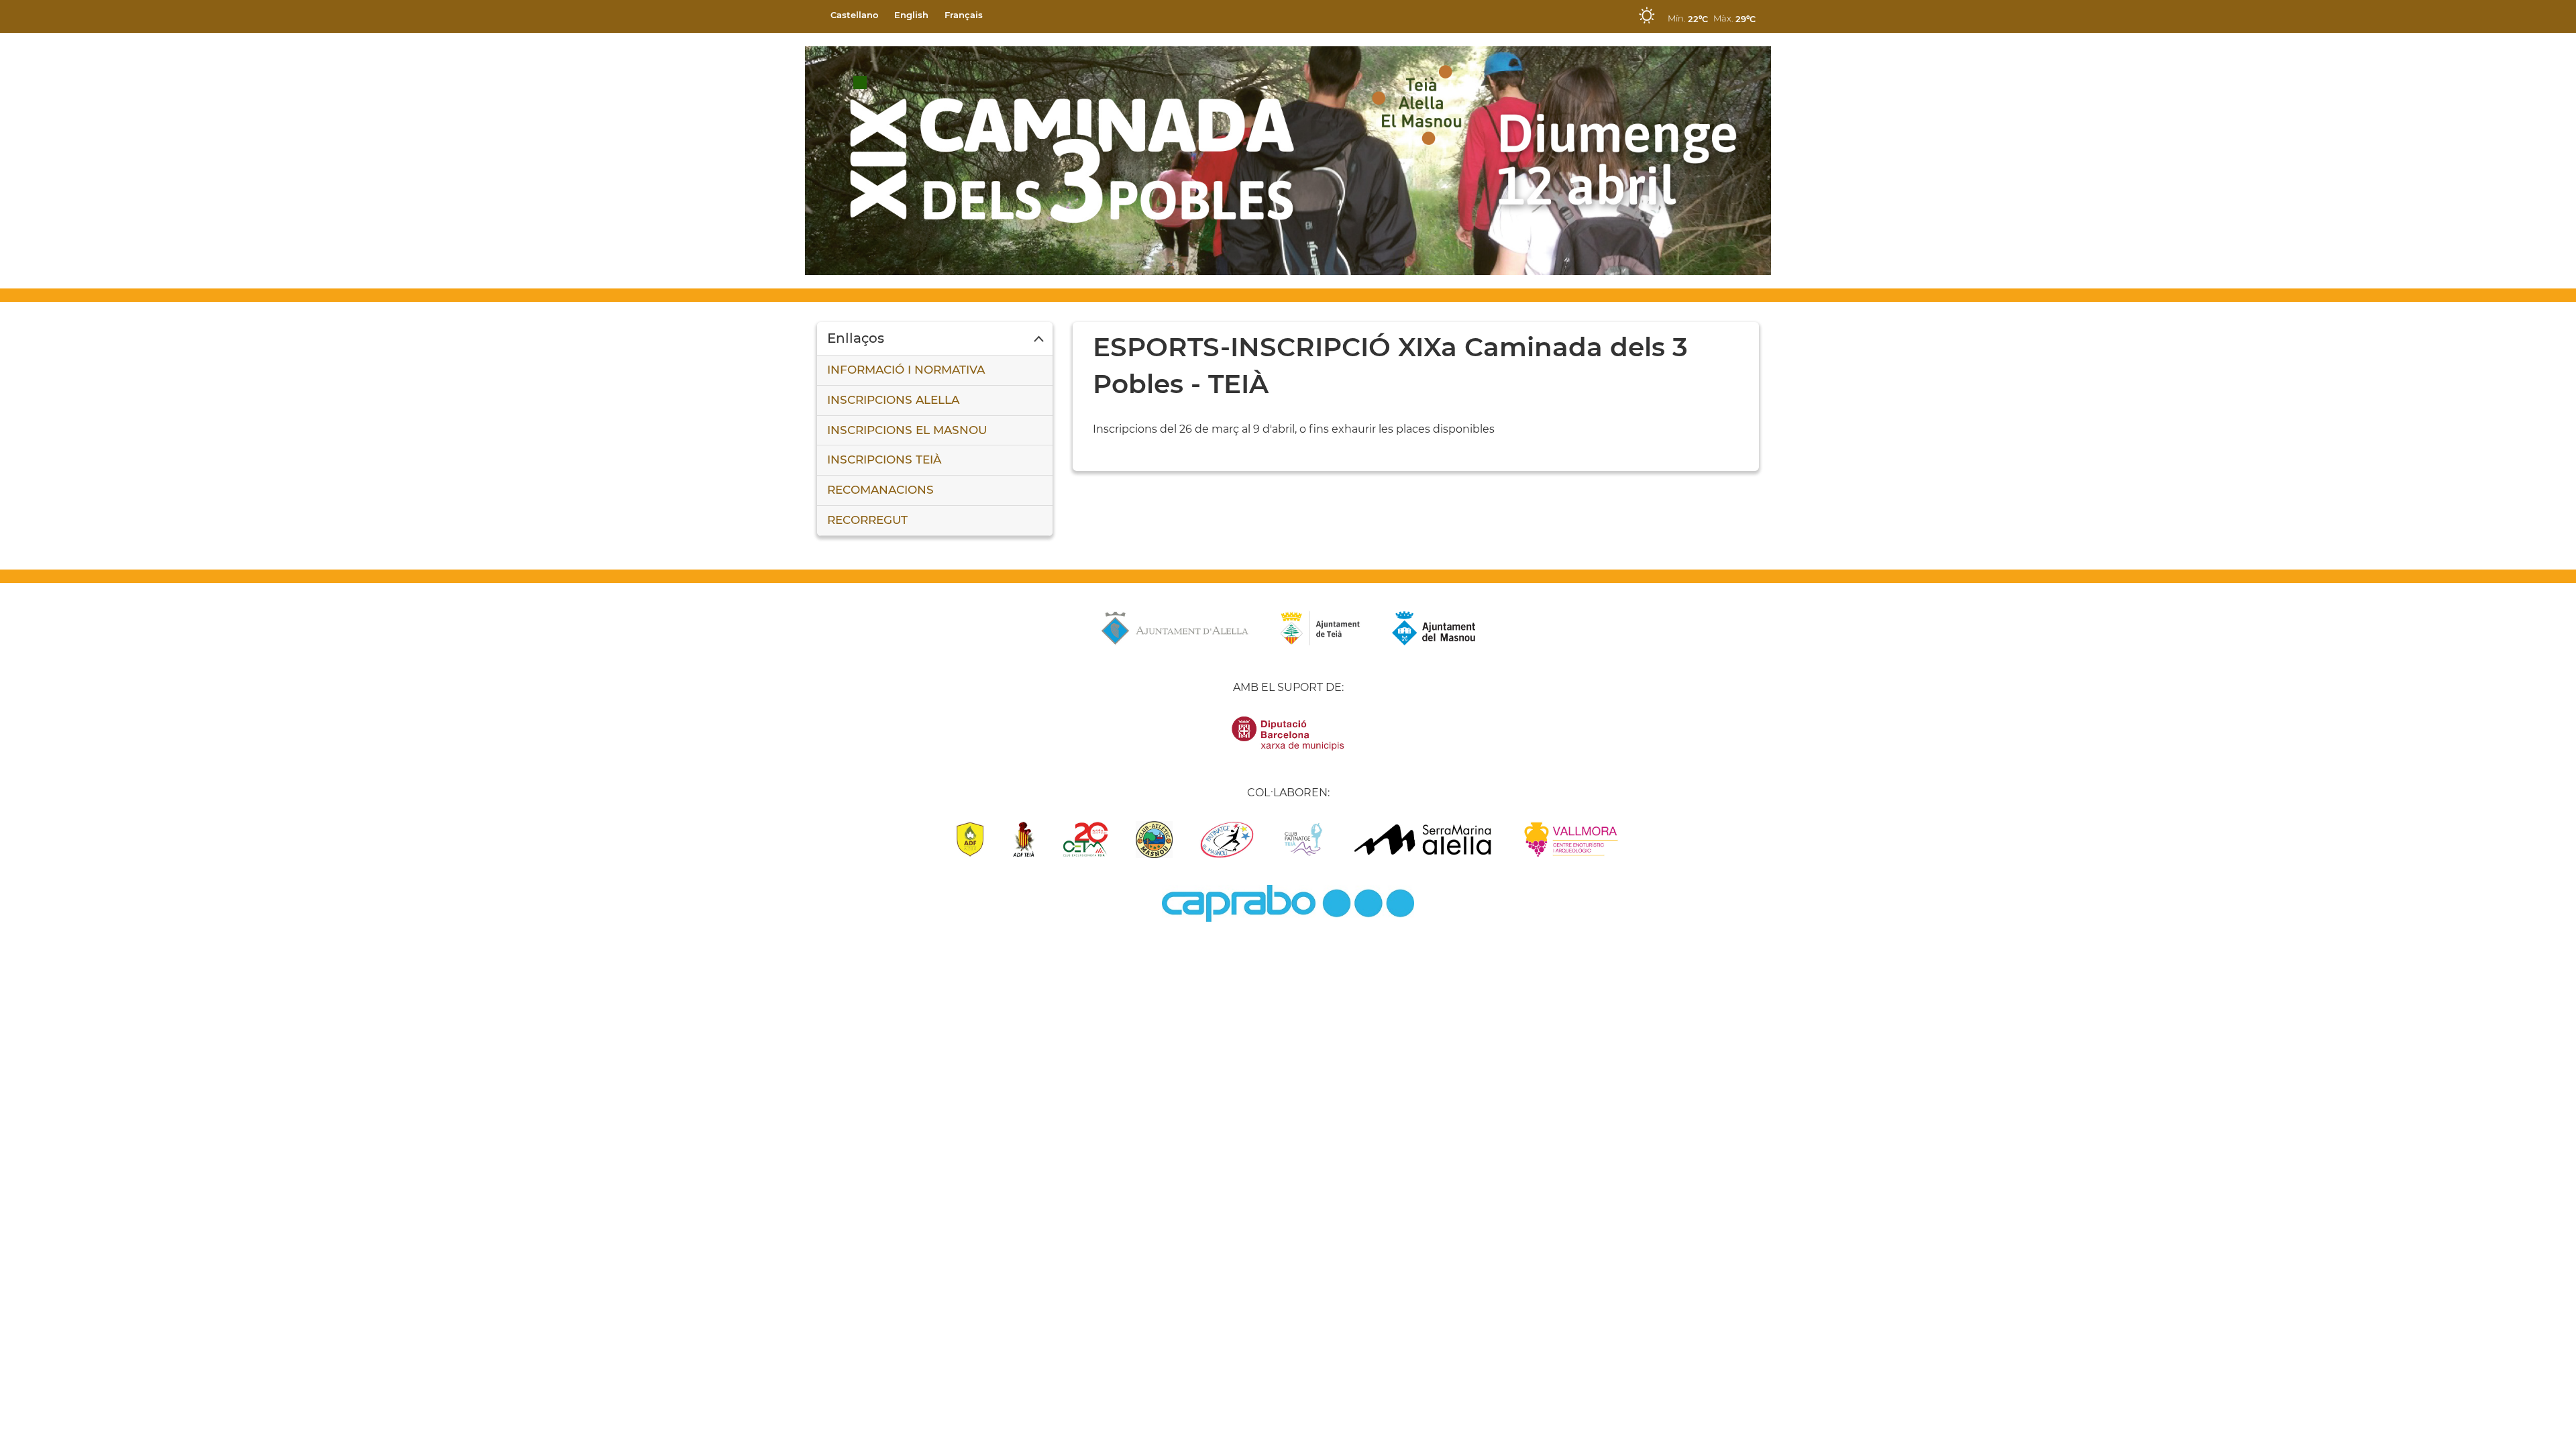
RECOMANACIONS (880, 490)
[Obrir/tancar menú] (935, 339)
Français (964, 15)
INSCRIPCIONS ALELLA (893, 400)
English (911, 15)
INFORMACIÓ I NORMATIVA (906, 370)
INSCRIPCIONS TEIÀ (884, 460)
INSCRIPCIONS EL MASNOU (907, 430)
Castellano (854, 15)
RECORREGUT (867, 520)
